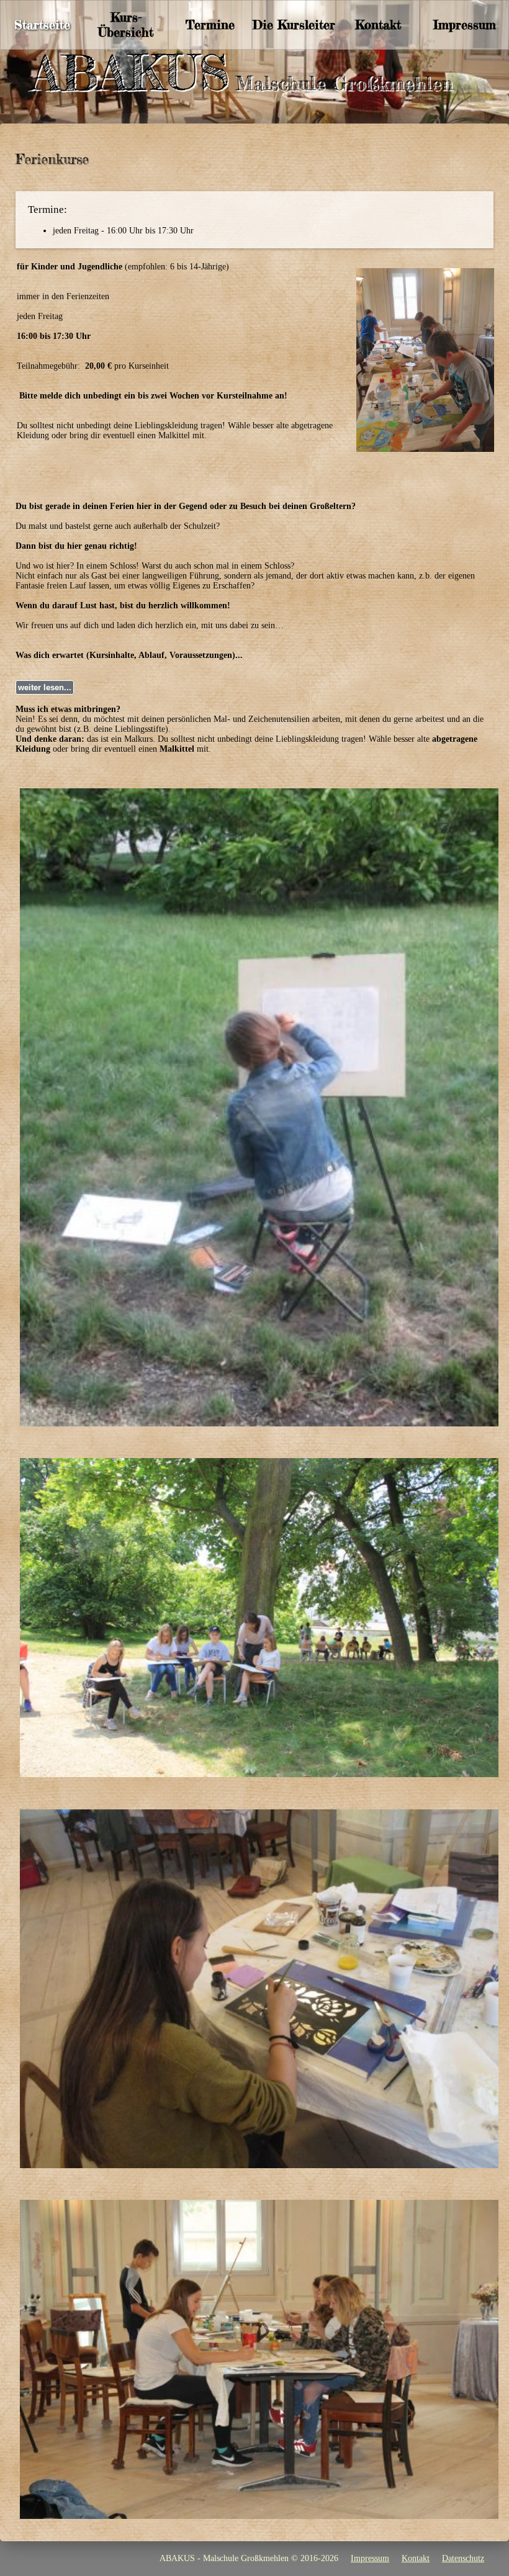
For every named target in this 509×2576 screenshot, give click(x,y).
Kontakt (378, 25)
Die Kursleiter (294, 25)
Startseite (42, 25)
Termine (210, 25)
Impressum (465, 25)
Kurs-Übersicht (126, 25)
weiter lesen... (45, 687)
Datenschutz (463, 2558)
